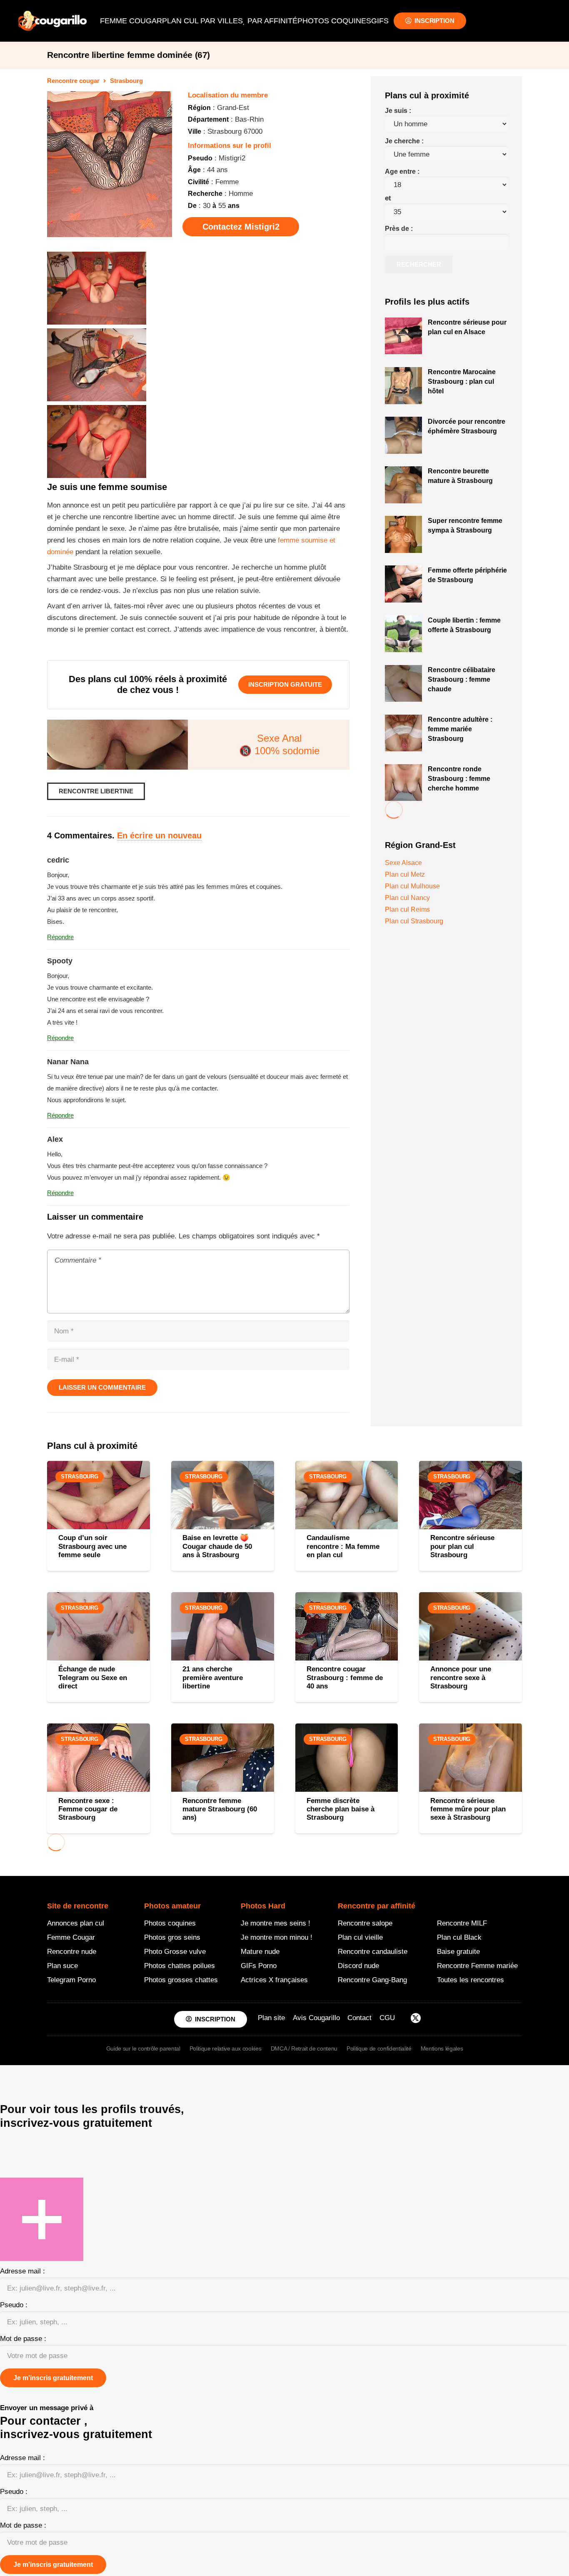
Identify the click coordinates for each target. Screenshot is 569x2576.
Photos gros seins (172, 1937)
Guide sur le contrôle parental (143, 2048)
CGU (387, 2018)
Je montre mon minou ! (277, 1937)
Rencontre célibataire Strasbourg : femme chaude (462, 679)
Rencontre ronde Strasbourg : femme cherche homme (459, 778)
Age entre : (402, 171)
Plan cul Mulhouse (412, 886)
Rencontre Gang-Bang (372, 1980)
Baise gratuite (458, 1952)
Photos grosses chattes (181, 1980)
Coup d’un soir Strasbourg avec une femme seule (92, 1546)
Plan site (271, 2018)
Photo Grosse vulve (175, 1952)
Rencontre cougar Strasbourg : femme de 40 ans (345, 1678)
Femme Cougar (71, 1937)
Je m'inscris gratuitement (53, 2378)
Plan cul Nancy (407, 898)
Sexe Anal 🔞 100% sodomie (279, 744)
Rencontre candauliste (373, 1952)
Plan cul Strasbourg (414, 921)
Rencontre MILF (462, 1923)
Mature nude (260, 1952)
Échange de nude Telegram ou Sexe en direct (93, 1678)
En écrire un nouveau (159, 835)
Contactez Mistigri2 (241, 227)
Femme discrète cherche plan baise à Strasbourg (341, 1809)
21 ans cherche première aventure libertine (213, 1678)
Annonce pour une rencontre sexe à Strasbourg (461, 1678)
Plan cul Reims (407, 909)
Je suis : (398, 111)
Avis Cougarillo (316, 2018)
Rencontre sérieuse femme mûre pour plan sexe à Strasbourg (468, 1809)
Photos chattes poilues (180, 1966)
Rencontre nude (72, 1952)
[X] (416, 2019)
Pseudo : (14, 2305)
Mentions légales (442, 2048)
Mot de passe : (23, 2339)
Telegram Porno (71, 1980)
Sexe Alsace (403, 863)
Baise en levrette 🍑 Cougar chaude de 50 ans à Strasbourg (217, 1546)
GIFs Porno (259, 1966)
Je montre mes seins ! (276, 1923)
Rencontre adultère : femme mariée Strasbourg (460, 729)
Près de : (399, 229)
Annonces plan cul (76, 1923)
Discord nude (358, 1966)
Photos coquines (170, 1923)
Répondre (60, 937)
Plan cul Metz (405, 874)
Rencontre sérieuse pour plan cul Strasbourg (462, 1546)
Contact (359, 2018)
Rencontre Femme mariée (477, 1966)
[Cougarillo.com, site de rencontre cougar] (52, 21)
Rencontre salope (365, 1923)
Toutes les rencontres (470, 1980)
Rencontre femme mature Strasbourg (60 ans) (220, 1809)
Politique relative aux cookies (226, 2048)
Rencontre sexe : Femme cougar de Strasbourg (88, 1809)
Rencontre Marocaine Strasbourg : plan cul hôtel (462, 381)
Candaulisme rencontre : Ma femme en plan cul (343, 1546)
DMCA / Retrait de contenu (304, 2048)
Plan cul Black (459, 1937)
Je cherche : (404, 141)
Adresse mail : (22, 2271)
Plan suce (62, 1966)
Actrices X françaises (274, 1980)
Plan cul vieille (360, 1937)
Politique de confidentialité (379, 2048)
